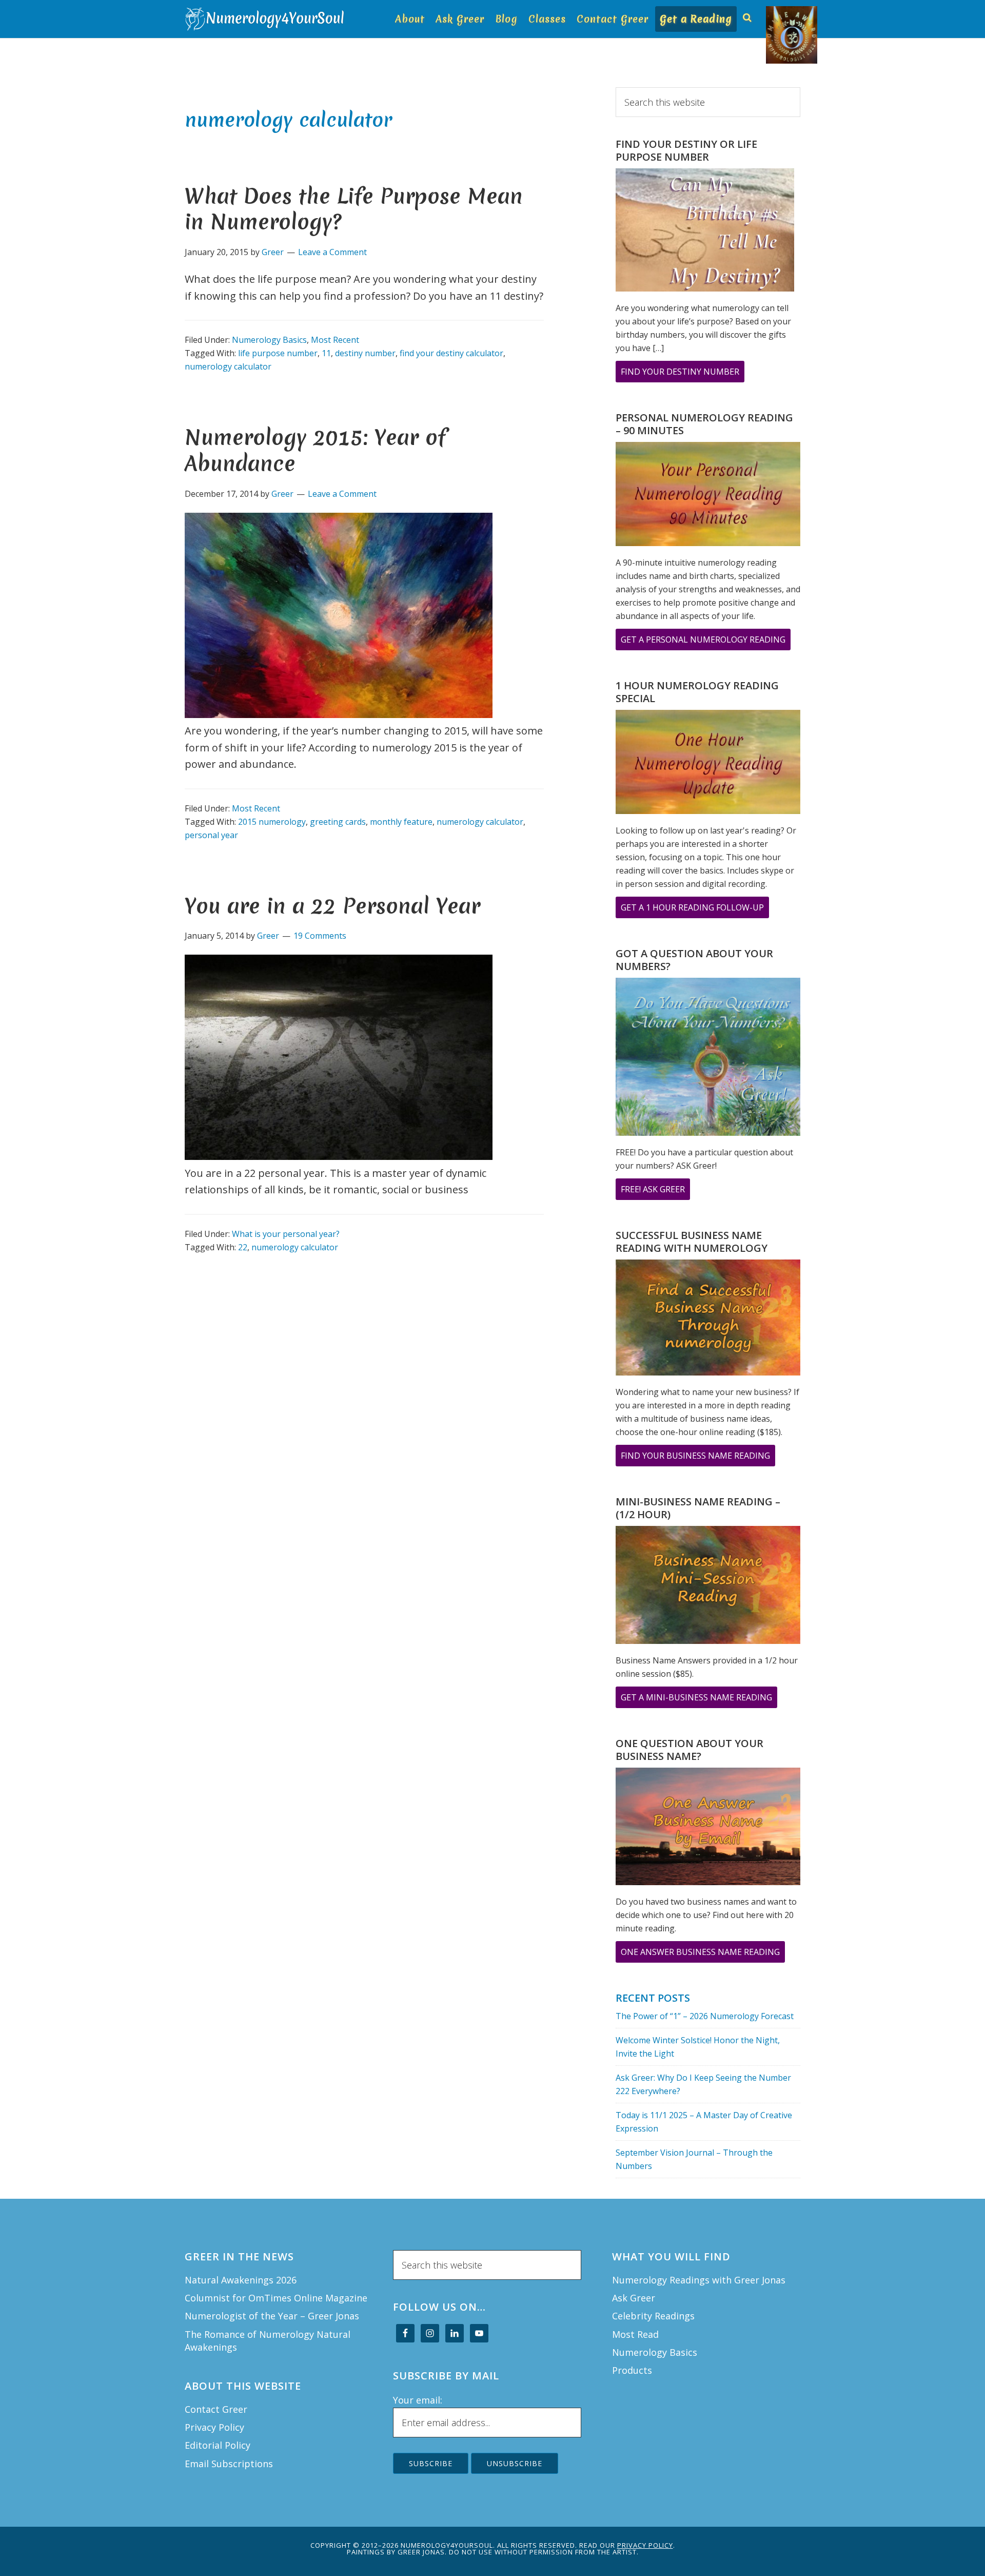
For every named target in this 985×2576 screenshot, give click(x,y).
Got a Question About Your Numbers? (694, 960)
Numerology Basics (269, 340)
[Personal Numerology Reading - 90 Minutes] (708, 496)
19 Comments (320, 936)
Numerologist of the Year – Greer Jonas (272, 2316)
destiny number (365, 353)
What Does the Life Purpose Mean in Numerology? (354, 209)
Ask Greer (634, 2298)
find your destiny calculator (451, 353)
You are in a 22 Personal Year (332, 906)
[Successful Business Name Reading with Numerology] (708, 1320)
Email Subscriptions (229, 2464)
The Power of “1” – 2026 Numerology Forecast (705, 2016)
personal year (211, 835)
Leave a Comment (332, 252)
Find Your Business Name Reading (698, 1458)
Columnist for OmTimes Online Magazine (276, 2298)
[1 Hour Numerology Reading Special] (708, 764)
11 (326, 353)
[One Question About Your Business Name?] (708, 1828)
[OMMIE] (771, 14)
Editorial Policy (218, 2445)
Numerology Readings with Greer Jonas (699, 2280)
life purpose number (278, 353)
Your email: (418, 2400)
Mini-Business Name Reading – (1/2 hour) (698, 1508)
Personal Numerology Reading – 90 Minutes (704, 424)
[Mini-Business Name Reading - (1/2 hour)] (708, 1586)
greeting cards (338, 822)
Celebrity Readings (653, 2316)
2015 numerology (272, 822)
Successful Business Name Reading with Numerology (692, 1242)
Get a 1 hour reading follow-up (695, 910)
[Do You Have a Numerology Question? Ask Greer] (708, 1059)
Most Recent (335, 340)
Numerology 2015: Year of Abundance (315, 450)
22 (243, 1247)
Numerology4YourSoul (267, 19)
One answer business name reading (703, 1954)
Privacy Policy (214, 2427)
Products (632, 2370)
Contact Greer (216, 2409)
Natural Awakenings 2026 (241, 2280)
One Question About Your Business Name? (689, 1750)
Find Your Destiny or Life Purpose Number (686, 150)
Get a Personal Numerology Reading (706, 642)
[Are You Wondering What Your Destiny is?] (705, 232)
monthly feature (401, 822)
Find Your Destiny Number (683, 374)
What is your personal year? (286, 1234)
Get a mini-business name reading (699, 1700)
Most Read (635, 2334)
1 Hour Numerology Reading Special (697, 692)
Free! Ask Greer (655, 1192)
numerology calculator (228, 366)
